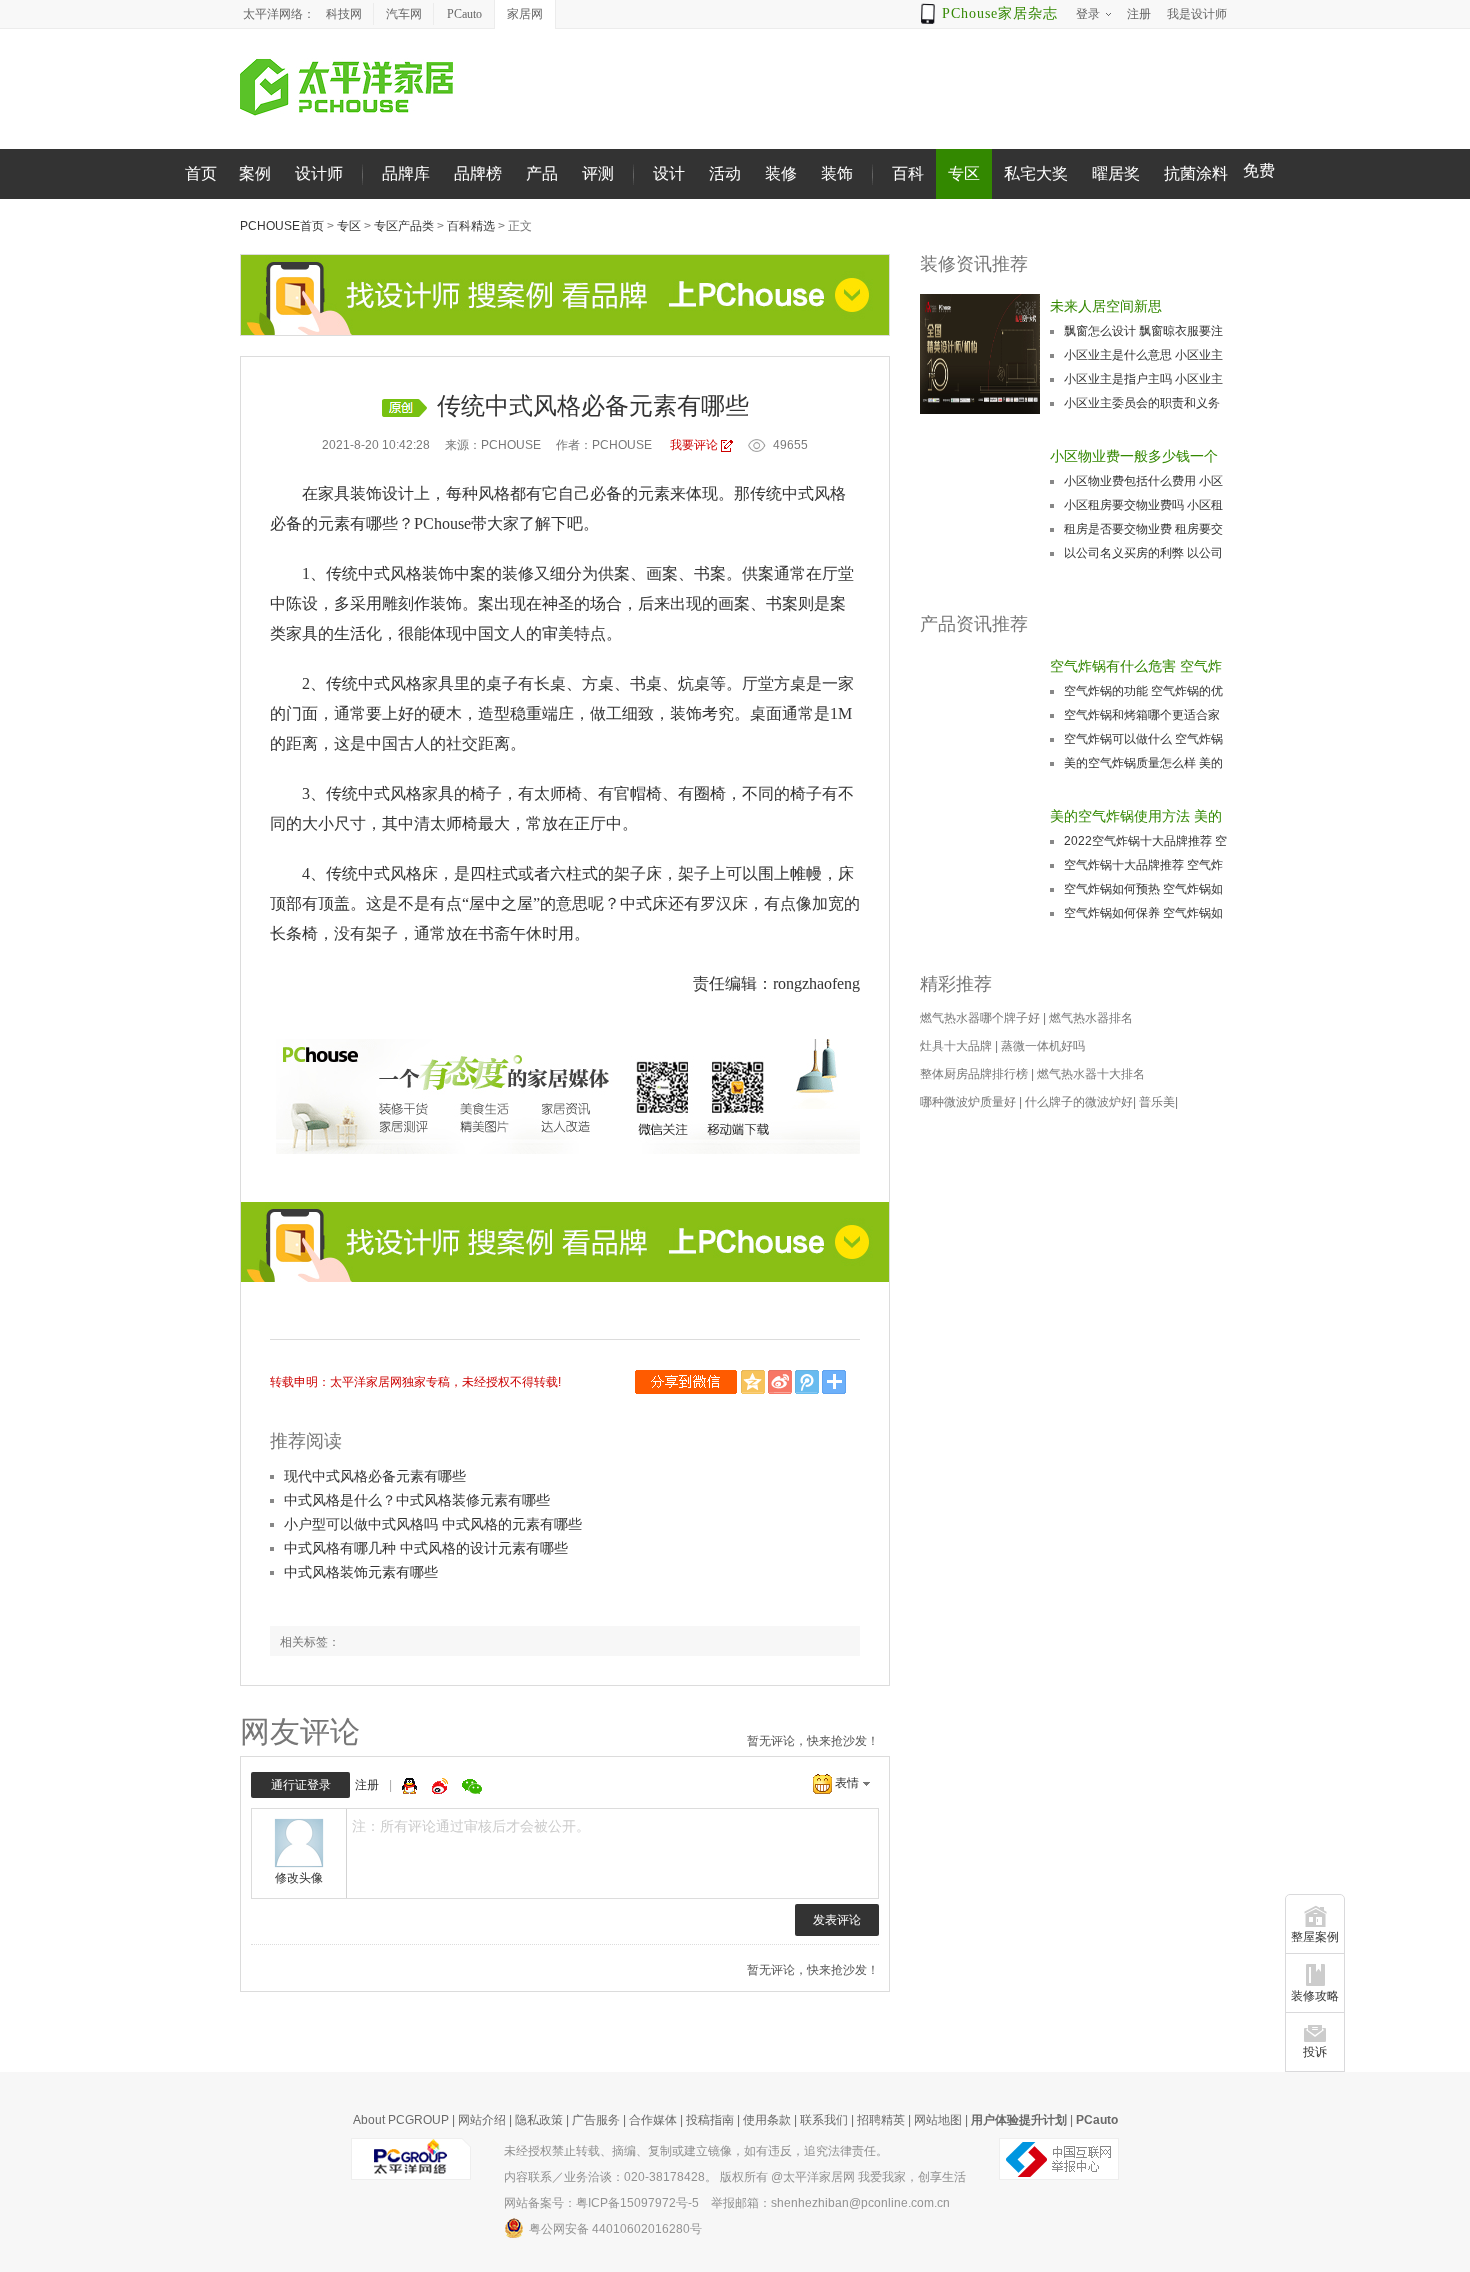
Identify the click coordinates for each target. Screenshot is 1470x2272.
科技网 (344, 14)
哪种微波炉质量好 (968, 1102)
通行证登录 (301, 1785)
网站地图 (938, 2120)
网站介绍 (482, 2120)
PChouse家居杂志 (1000, 13)
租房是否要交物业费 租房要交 (1143, 529)
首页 (201, 173)
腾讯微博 (808, 1382)
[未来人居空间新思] (980, 354)
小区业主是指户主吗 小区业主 (1143, 379)
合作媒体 (653, 2120)
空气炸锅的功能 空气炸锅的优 (1143, 691)
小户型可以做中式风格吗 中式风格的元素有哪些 (433, 1524)
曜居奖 (1116, 173)
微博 (442, 1786)
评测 (598, 173)
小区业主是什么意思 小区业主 (1143, 355)
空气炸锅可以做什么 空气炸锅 (1143, 739)
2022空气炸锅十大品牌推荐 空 (1145, 841)
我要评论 (694, 445)
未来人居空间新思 (1106, 306)
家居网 (525, 14)
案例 (255, 173)
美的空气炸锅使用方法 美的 (1136, 816)
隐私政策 (539, 2120)
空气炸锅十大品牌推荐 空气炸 (1143, 865)
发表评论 (837, 1920)
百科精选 (471, 226)
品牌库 (406, 173)
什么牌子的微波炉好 (1079, 1102)
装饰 (837, 173)
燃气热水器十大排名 (1091, 1074)
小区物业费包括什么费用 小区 (1143, 481)
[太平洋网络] (411, 2158)
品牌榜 (478, 173)
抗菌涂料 (1196, 173)
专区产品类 (404, 226)
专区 (964, 173)
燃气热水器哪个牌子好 (980, 1018)
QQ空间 (754, 1382)
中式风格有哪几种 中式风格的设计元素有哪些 (426, 1548)
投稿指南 (710, 2120)
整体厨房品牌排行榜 (974, 1074)
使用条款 (767, 2120)
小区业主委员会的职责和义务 (1142, 403)
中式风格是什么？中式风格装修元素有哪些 (417, 1500)
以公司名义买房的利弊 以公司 (1143, 553)
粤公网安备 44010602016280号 (615, 2229)
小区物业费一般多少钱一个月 (1134, 458)
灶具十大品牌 (956, 1046)
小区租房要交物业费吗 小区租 (1143, 505)
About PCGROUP (401, 2120)
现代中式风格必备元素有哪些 (375, 1476)
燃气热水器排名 (1091, 1018)
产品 (542, 173)
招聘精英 (881, 2120)
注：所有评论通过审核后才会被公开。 (471, 1826)
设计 (669, 173)
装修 (781, 173)
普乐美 (1157, 1102)
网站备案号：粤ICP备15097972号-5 (601, 2203)
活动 (725, 173)
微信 (688, 1382)
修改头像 (299, 1878)
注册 (367, 1785)
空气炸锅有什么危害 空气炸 (1136, 666)
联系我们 (824, 2120)
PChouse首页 (282, 226)
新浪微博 (781, 1382)
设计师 (319, 173)
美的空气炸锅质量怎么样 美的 (1143, 763)
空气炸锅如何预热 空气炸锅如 (1143, 889)
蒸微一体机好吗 (1043, 1046)
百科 (908, 173)
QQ (412, 1786)
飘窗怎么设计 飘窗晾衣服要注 (1143, 331)
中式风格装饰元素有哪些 (361, 1572)
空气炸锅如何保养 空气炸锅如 (1143, 913)
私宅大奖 (1036, 173)
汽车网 (404, 14)
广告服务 (596, 2120)
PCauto (464, 14)
